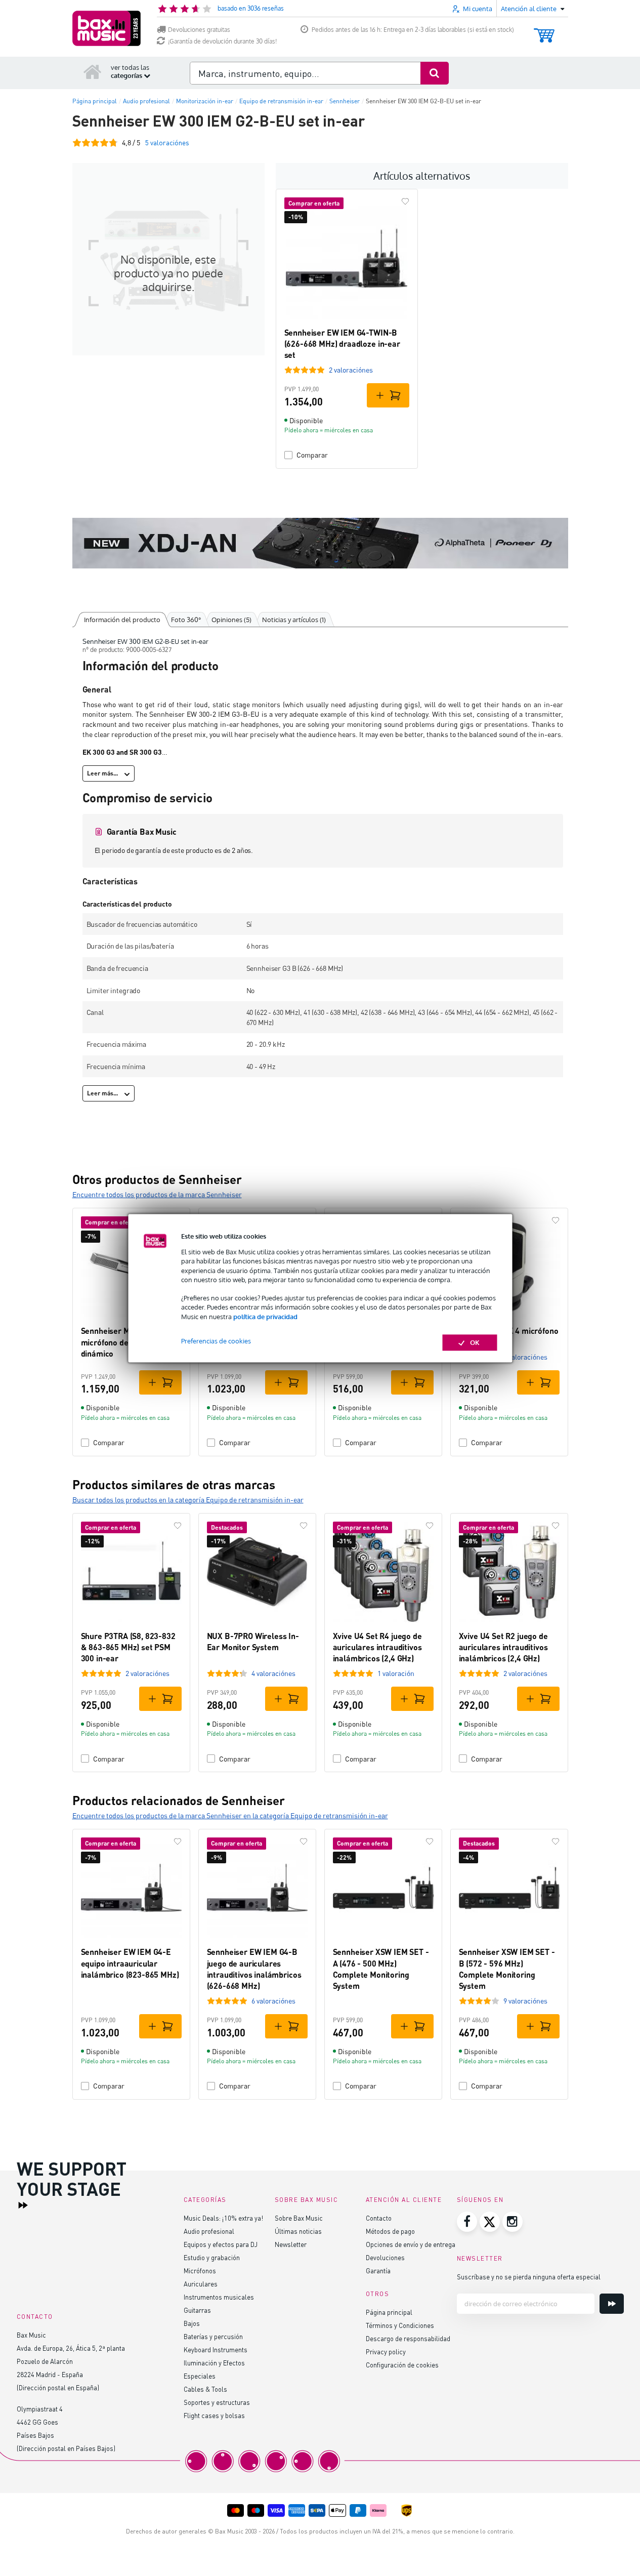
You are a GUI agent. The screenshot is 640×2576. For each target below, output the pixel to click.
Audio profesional (209, 2231)
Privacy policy (386, 2352)
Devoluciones (385, 2257)
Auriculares (201, 2284)
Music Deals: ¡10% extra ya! (223, 2218)
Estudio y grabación (212, 2257)
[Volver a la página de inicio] (93, 71)
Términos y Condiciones (400, 2325)
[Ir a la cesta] (544, 31)
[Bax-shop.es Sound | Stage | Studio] (106, 28)
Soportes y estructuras (217, 2402)
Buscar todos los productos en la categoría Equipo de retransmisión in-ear (188, 1500)
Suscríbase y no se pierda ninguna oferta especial (529, 2277)
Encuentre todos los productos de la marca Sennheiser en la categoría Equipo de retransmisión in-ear (230, 1815)
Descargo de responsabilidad (408, 2338)
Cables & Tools (205, 2389)
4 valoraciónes (273, 1673)
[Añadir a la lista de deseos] (405, 201)
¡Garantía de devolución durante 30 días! (222, 41)
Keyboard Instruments (216, 2349)
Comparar (312, 455)
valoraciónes (167, 142)
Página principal (389, 2312)
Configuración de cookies (402, 2365)
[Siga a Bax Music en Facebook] (467, 2222)
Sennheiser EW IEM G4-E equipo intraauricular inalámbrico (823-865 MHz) (130, 1963)
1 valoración (396, 1673)
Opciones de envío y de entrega (411, 2244)
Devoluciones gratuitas (199, 30)
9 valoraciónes (525, 2001)
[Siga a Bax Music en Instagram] (513, 2222)
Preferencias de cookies (216, 1341)
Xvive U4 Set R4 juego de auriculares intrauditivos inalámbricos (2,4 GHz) (377, 1647)
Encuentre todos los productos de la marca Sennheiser (157, 1194)
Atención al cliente (404, 2200)
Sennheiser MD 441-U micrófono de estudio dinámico (120, 1342)
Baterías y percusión (213, 2336)
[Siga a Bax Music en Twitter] (490, 2222)
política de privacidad (265, 1317)
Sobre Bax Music (299, 2218)
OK (475, 1342)
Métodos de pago (390, 2231)
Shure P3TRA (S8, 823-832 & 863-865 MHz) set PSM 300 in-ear (128, 1647)
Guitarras (197, 2310)
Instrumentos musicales (219, 2297)
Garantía (378, 2271)
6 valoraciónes (525, 1357)
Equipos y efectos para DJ (221, 2244)
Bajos (192, 2323)
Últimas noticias (298, 2231)
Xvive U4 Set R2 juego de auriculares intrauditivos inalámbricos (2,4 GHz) (503, 1647)
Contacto (379, 2218)
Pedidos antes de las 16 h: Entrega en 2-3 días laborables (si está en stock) (413, 30)
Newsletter (291, 2244)
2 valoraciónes (351, 370)
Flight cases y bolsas (214, 2415)
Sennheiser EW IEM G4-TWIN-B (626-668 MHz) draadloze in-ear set (342, 344)
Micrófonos (200, 2271)
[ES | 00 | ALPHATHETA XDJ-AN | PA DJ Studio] (320, 543)
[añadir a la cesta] (388, 395)
